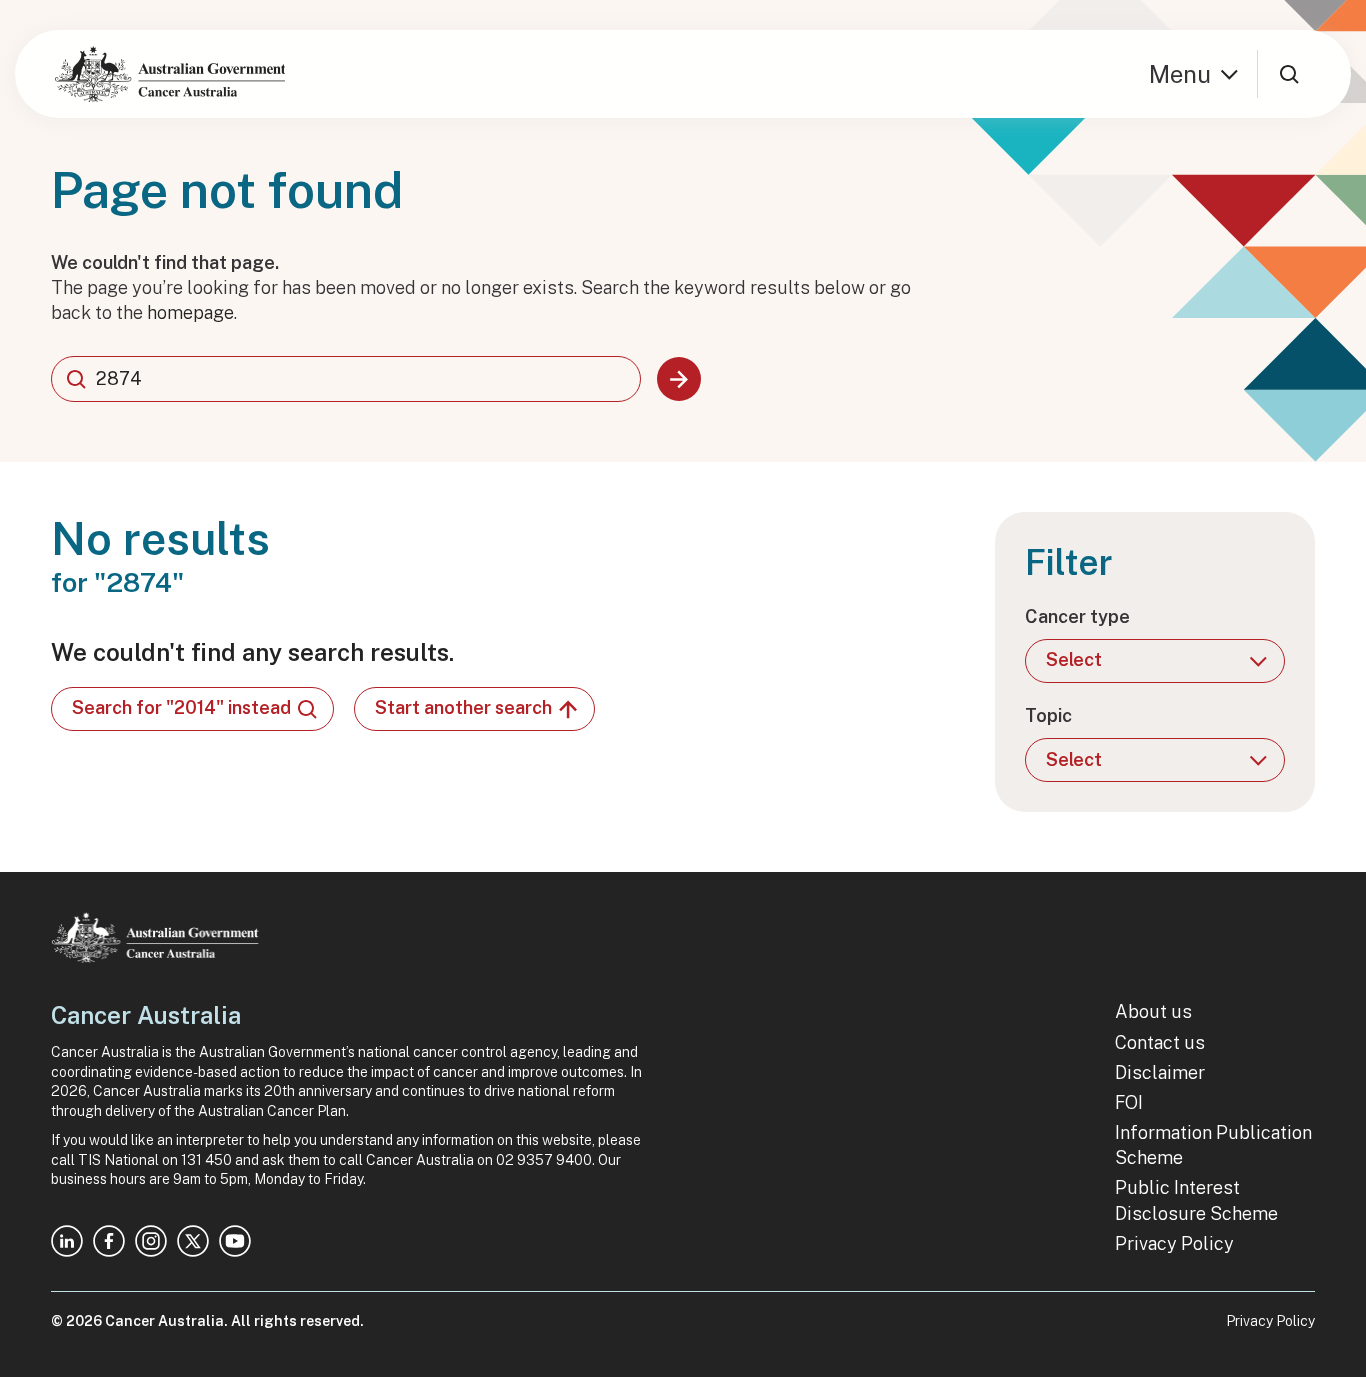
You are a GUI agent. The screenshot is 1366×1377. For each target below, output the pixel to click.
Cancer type (1077, 616)
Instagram (151, 1241)
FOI (1129, 1102)
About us (1153, 1011)
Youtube (235, 1241)
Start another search (463, 707)
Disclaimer (1160, 1072)
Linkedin (67, 1241)
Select (1074, 659)
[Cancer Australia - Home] (170, 74)
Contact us (1160, 1042)
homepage (190, 312)
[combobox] (346, 379)
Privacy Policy (1174, 1243)
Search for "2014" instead (181, 707)
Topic (1048, 715)
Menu (1180, 74)
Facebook (109, 1241)
